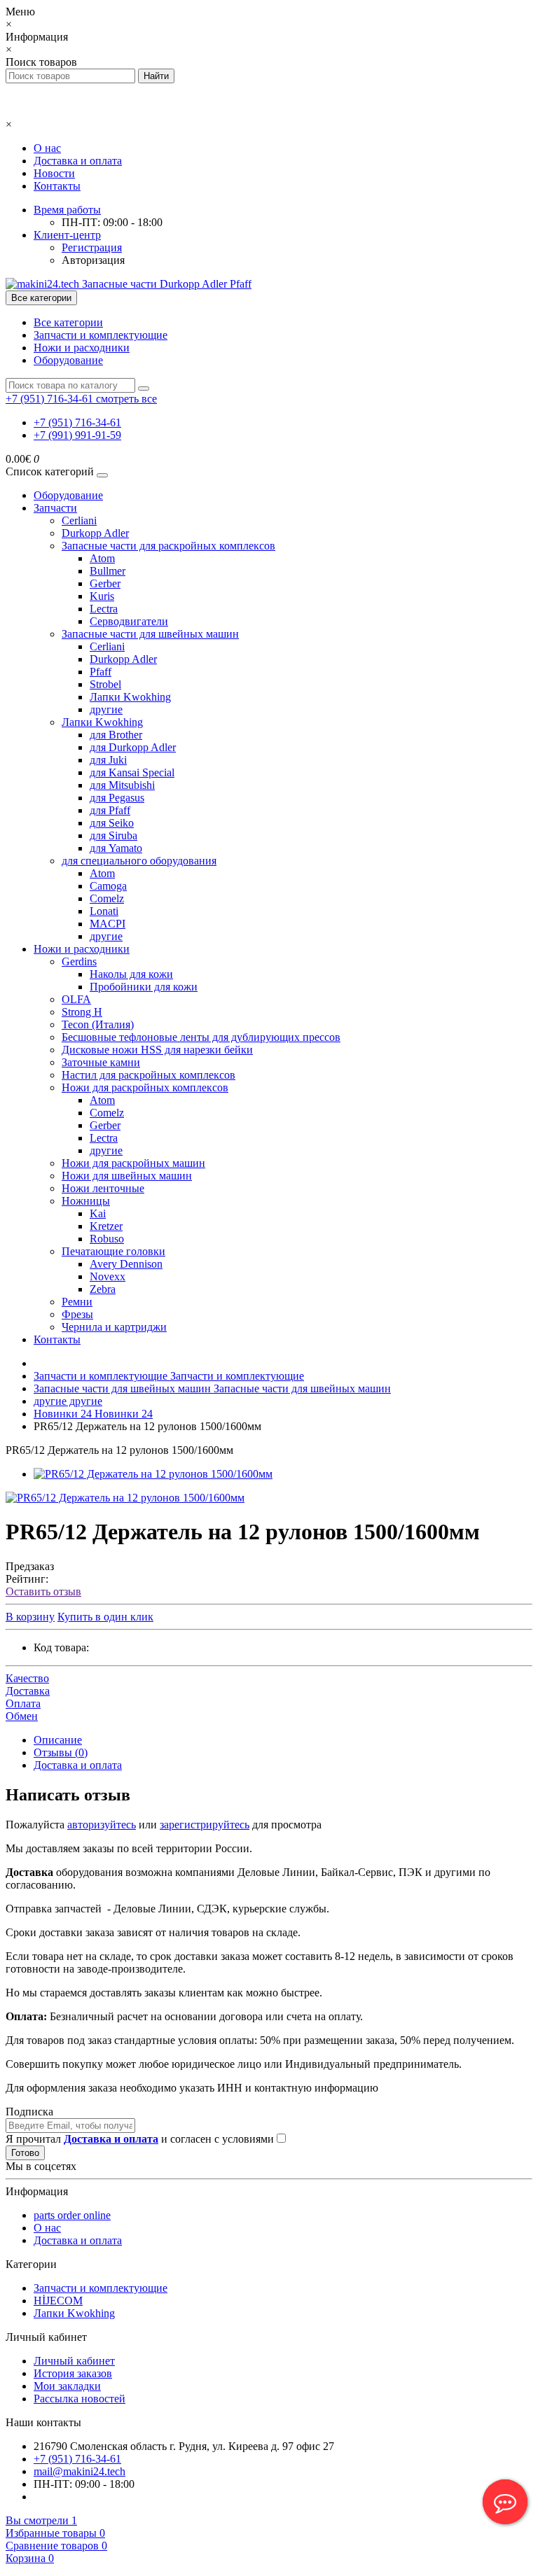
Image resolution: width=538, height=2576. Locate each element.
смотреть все (126, 399)
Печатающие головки (113, 1251)
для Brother (116, 735)
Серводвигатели (129, 621)
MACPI (108, 924)
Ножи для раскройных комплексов (145, 1087)
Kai (98, 1213)
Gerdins (79, 961)
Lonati (104, 911)
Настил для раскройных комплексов (149, 1075)
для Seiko (112, 823)
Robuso (107, 1239)
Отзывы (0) (61, 1752)
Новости (54, 173)
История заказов (73, 2373)
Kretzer (106, 1226)
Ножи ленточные (103, 1188)
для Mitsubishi (122, 785)
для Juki (108, 760)
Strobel (105, 684)
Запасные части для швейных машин (150, 634)
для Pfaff (110, 810)
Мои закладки (67, 2386)
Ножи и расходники (82, 348)
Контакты (57, 186)
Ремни (77, 1302)
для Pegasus (117, 798)
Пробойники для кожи (144, 987)
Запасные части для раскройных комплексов (168, 546)
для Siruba (113, 835)
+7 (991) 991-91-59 (77, 435)
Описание (58, 1740)
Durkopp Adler (95, 533)
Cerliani (79, 520)
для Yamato (116, 848)
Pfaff (101, 672)
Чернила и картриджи (114, 1327)
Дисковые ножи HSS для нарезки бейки (157, 1050)
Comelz (107, 898)
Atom (102, 558)
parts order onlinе (72, 2215)
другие (106, 709)
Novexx (108, 1276)
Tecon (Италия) (98, 1024)
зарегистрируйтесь (205, 1825)
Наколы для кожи (131, 974)
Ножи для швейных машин (127, 1176)
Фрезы (77, 1314)
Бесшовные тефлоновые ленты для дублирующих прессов (201, 1037)
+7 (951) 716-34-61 (77, 422)
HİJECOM (58, 2301)
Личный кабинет (74, 2361)
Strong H (82, 1012)
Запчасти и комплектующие (101, 335)
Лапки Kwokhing (130, 697)
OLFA (76, 999)
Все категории (68, 322)
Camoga (108, 886)
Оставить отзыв (43, 1591)
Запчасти (55, 508)
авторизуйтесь (102, 1825)
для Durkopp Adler (133, 747)
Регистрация (92, 247)
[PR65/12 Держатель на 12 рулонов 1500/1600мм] (153, 1474)
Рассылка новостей (80, 2399)
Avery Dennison (126, 1264)
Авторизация (93, 260)
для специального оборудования (139, 861)
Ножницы (86, 1201)
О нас (47, 148)
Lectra (104, 609)
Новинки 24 (93, 1414)
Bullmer (108, 571)
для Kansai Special (132, 772)
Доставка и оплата (78, 161)
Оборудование (68, 360)
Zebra (103, 1289)
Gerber (105, 583)
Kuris (102, 596)
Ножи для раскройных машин (133, 1163)
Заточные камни (101, 1062)
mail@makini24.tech (80, 2471)
